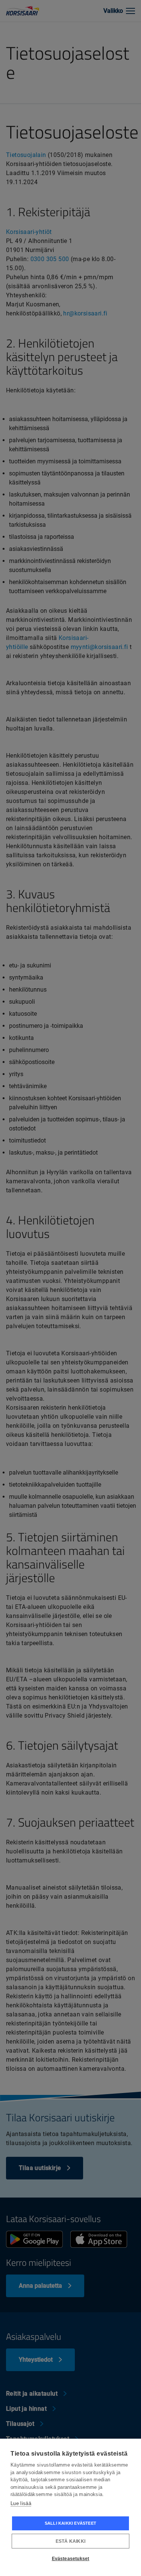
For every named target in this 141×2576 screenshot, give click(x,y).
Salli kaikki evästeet (70, 2523)
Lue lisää (21, 2503)
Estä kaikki (70, 2541)
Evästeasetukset (71, 2559)
